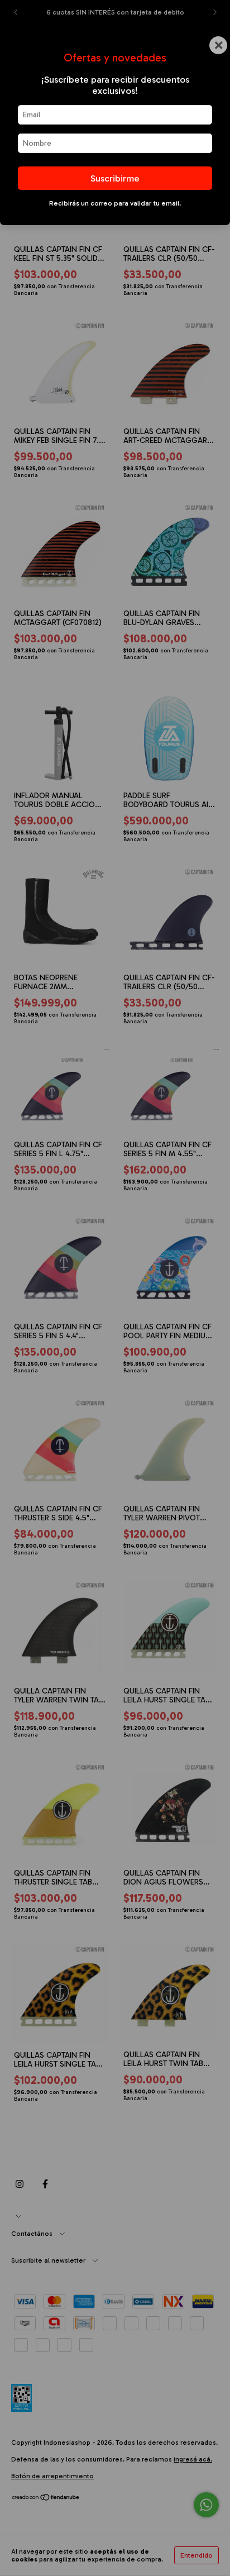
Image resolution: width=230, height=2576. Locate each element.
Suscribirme (115, 178)
